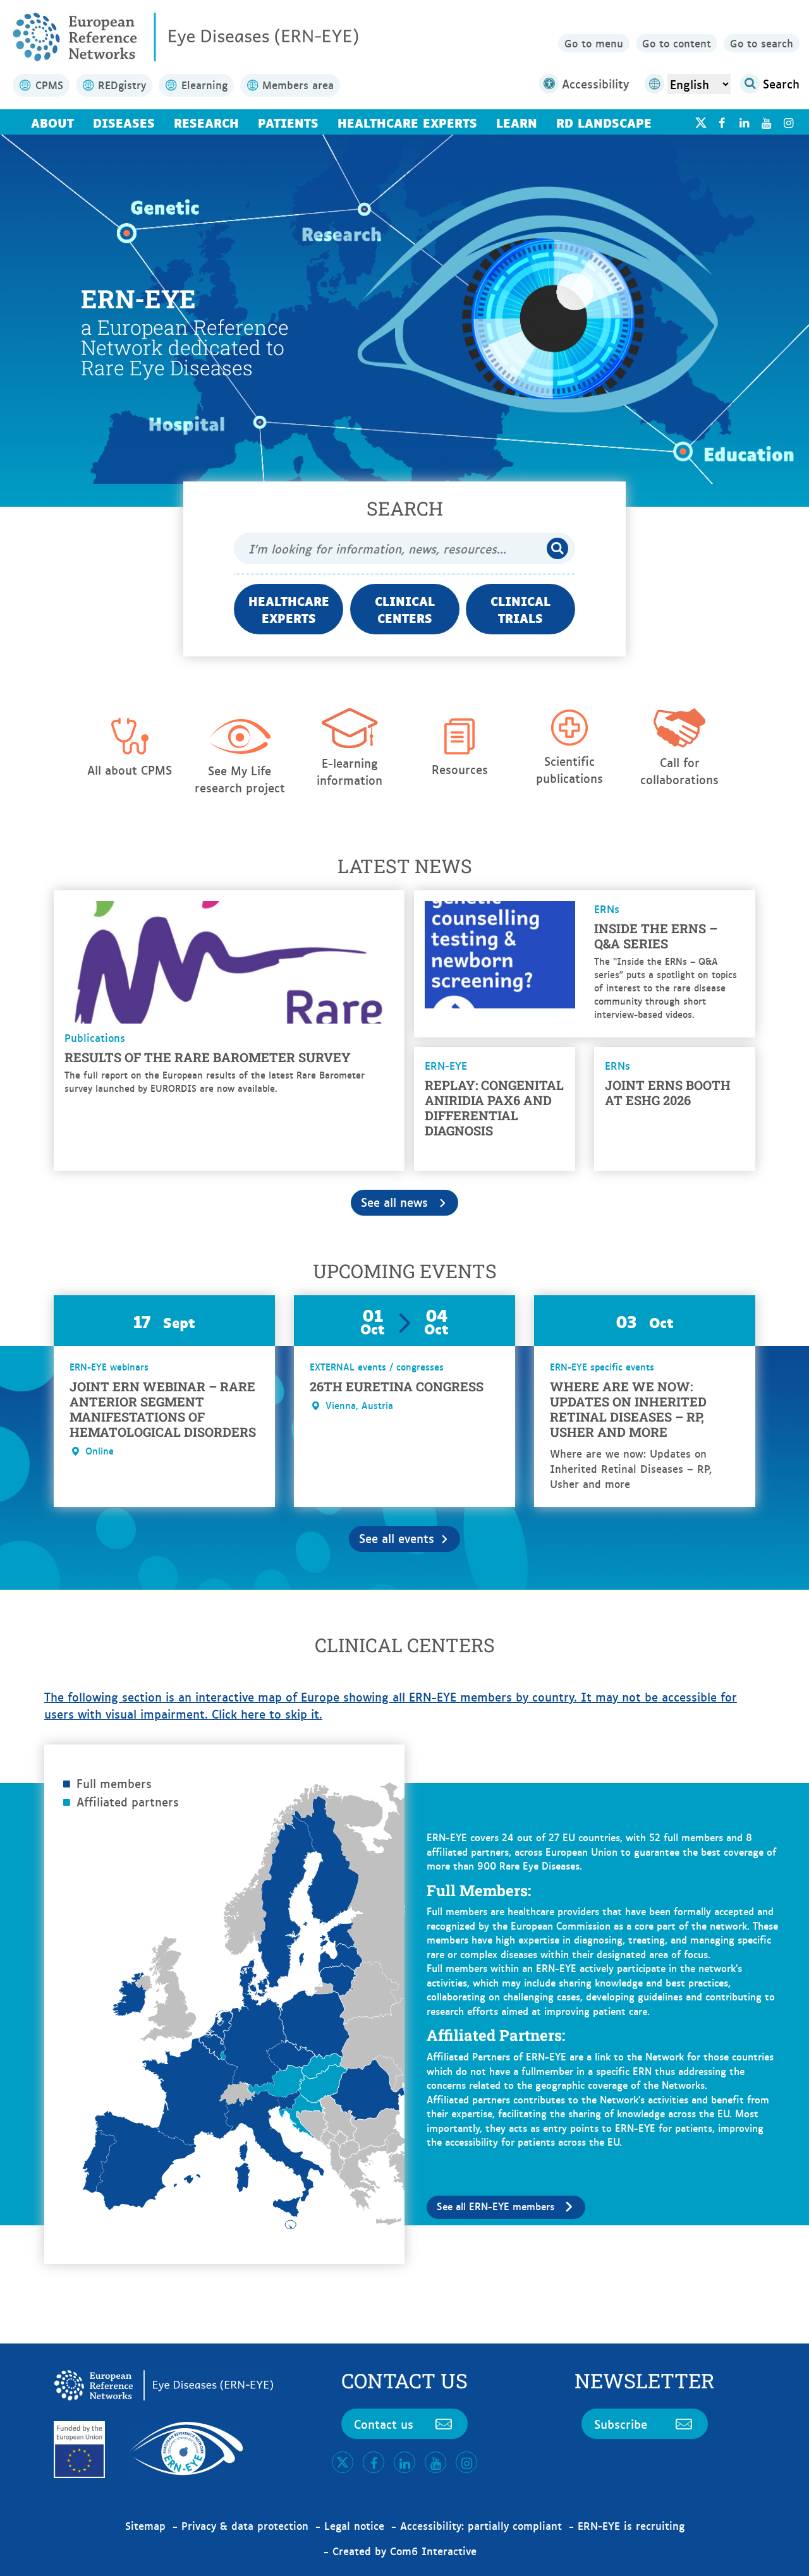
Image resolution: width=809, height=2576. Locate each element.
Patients (288, 122)
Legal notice (354, 2525)
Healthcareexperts (289, 609)
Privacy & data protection (245, 2525)
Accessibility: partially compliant (481, 2525)
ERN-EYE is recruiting (631, 2525)
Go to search (762, 43)
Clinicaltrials (520, 609)
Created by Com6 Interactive (404, 2551)
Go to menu (594, 43)
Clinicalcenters (405, 609)
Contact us (384, 2424)
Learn (517, 122)
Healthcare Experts (407, 122)
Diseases (124, 122)
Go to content (677, 43)
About (52, 122)
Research (206, 122)
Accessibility (595, 83)
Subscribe (621, 2424)
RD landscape (604, 122)
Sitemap (145, 2525)
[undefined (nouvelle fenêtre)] (721, 122)
